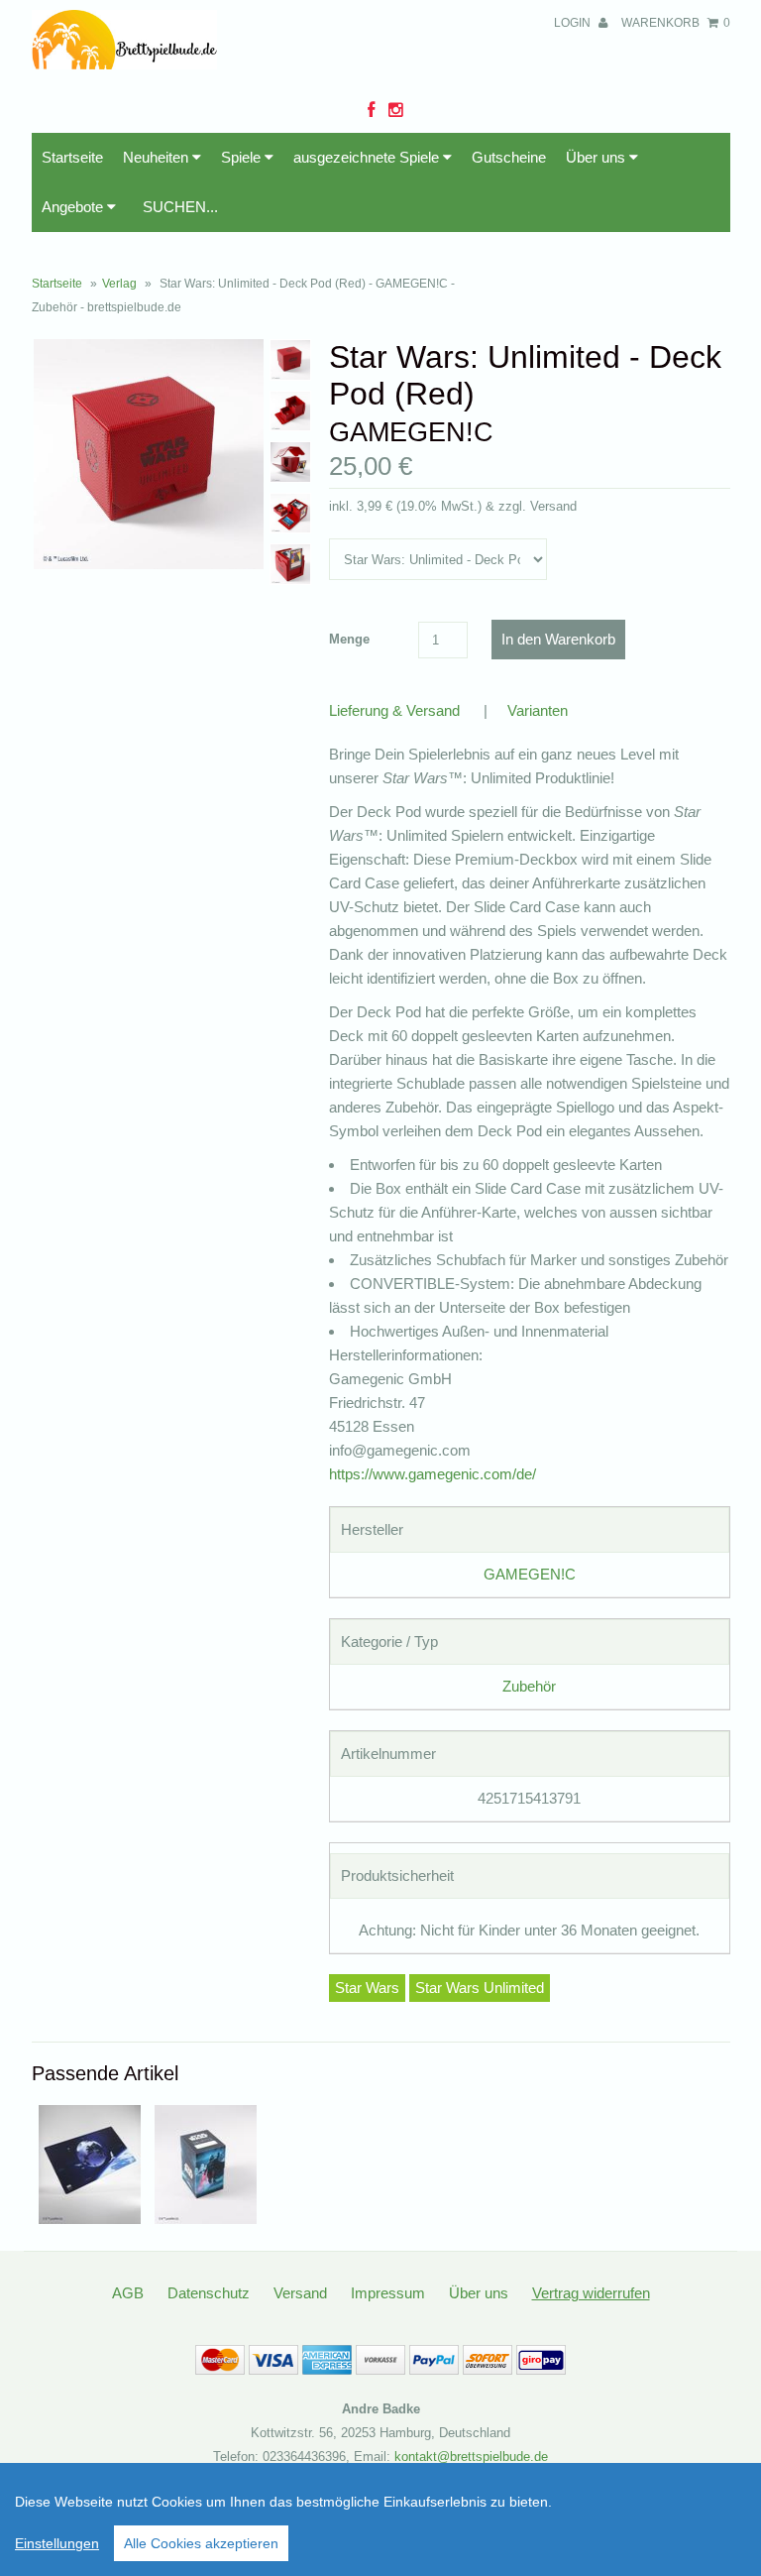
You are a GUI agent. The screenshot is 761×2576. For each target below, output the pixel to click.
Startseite (72, 157)
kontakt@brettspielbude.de (471, 2457)
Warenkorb (676, 23)
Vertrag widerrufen (591, 2293)
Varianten (538, 710)
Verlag (119, 284)
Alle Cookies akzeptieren (201, 2543)
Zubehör (529, 1686)
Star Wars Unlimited (480, 1988)
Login (574, 23)
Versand (300, 2293)
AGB (128, 2293)
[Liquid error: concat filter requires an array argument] (90, 2219)
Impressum (388, 2293)
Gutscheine (509, 157)
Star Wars (367, 1988)
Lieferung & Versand (394, 710)
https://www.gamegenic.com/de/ (433, 1474)
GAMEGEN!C (530, 1574)
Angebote (74, 207)
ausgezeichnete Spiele (368, 157)
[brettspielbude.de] (125, 64)
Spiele (243, 157)
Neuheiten (158, 157)
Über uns (598, 157)
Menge (349, 639)
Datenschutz (209, 2293)
